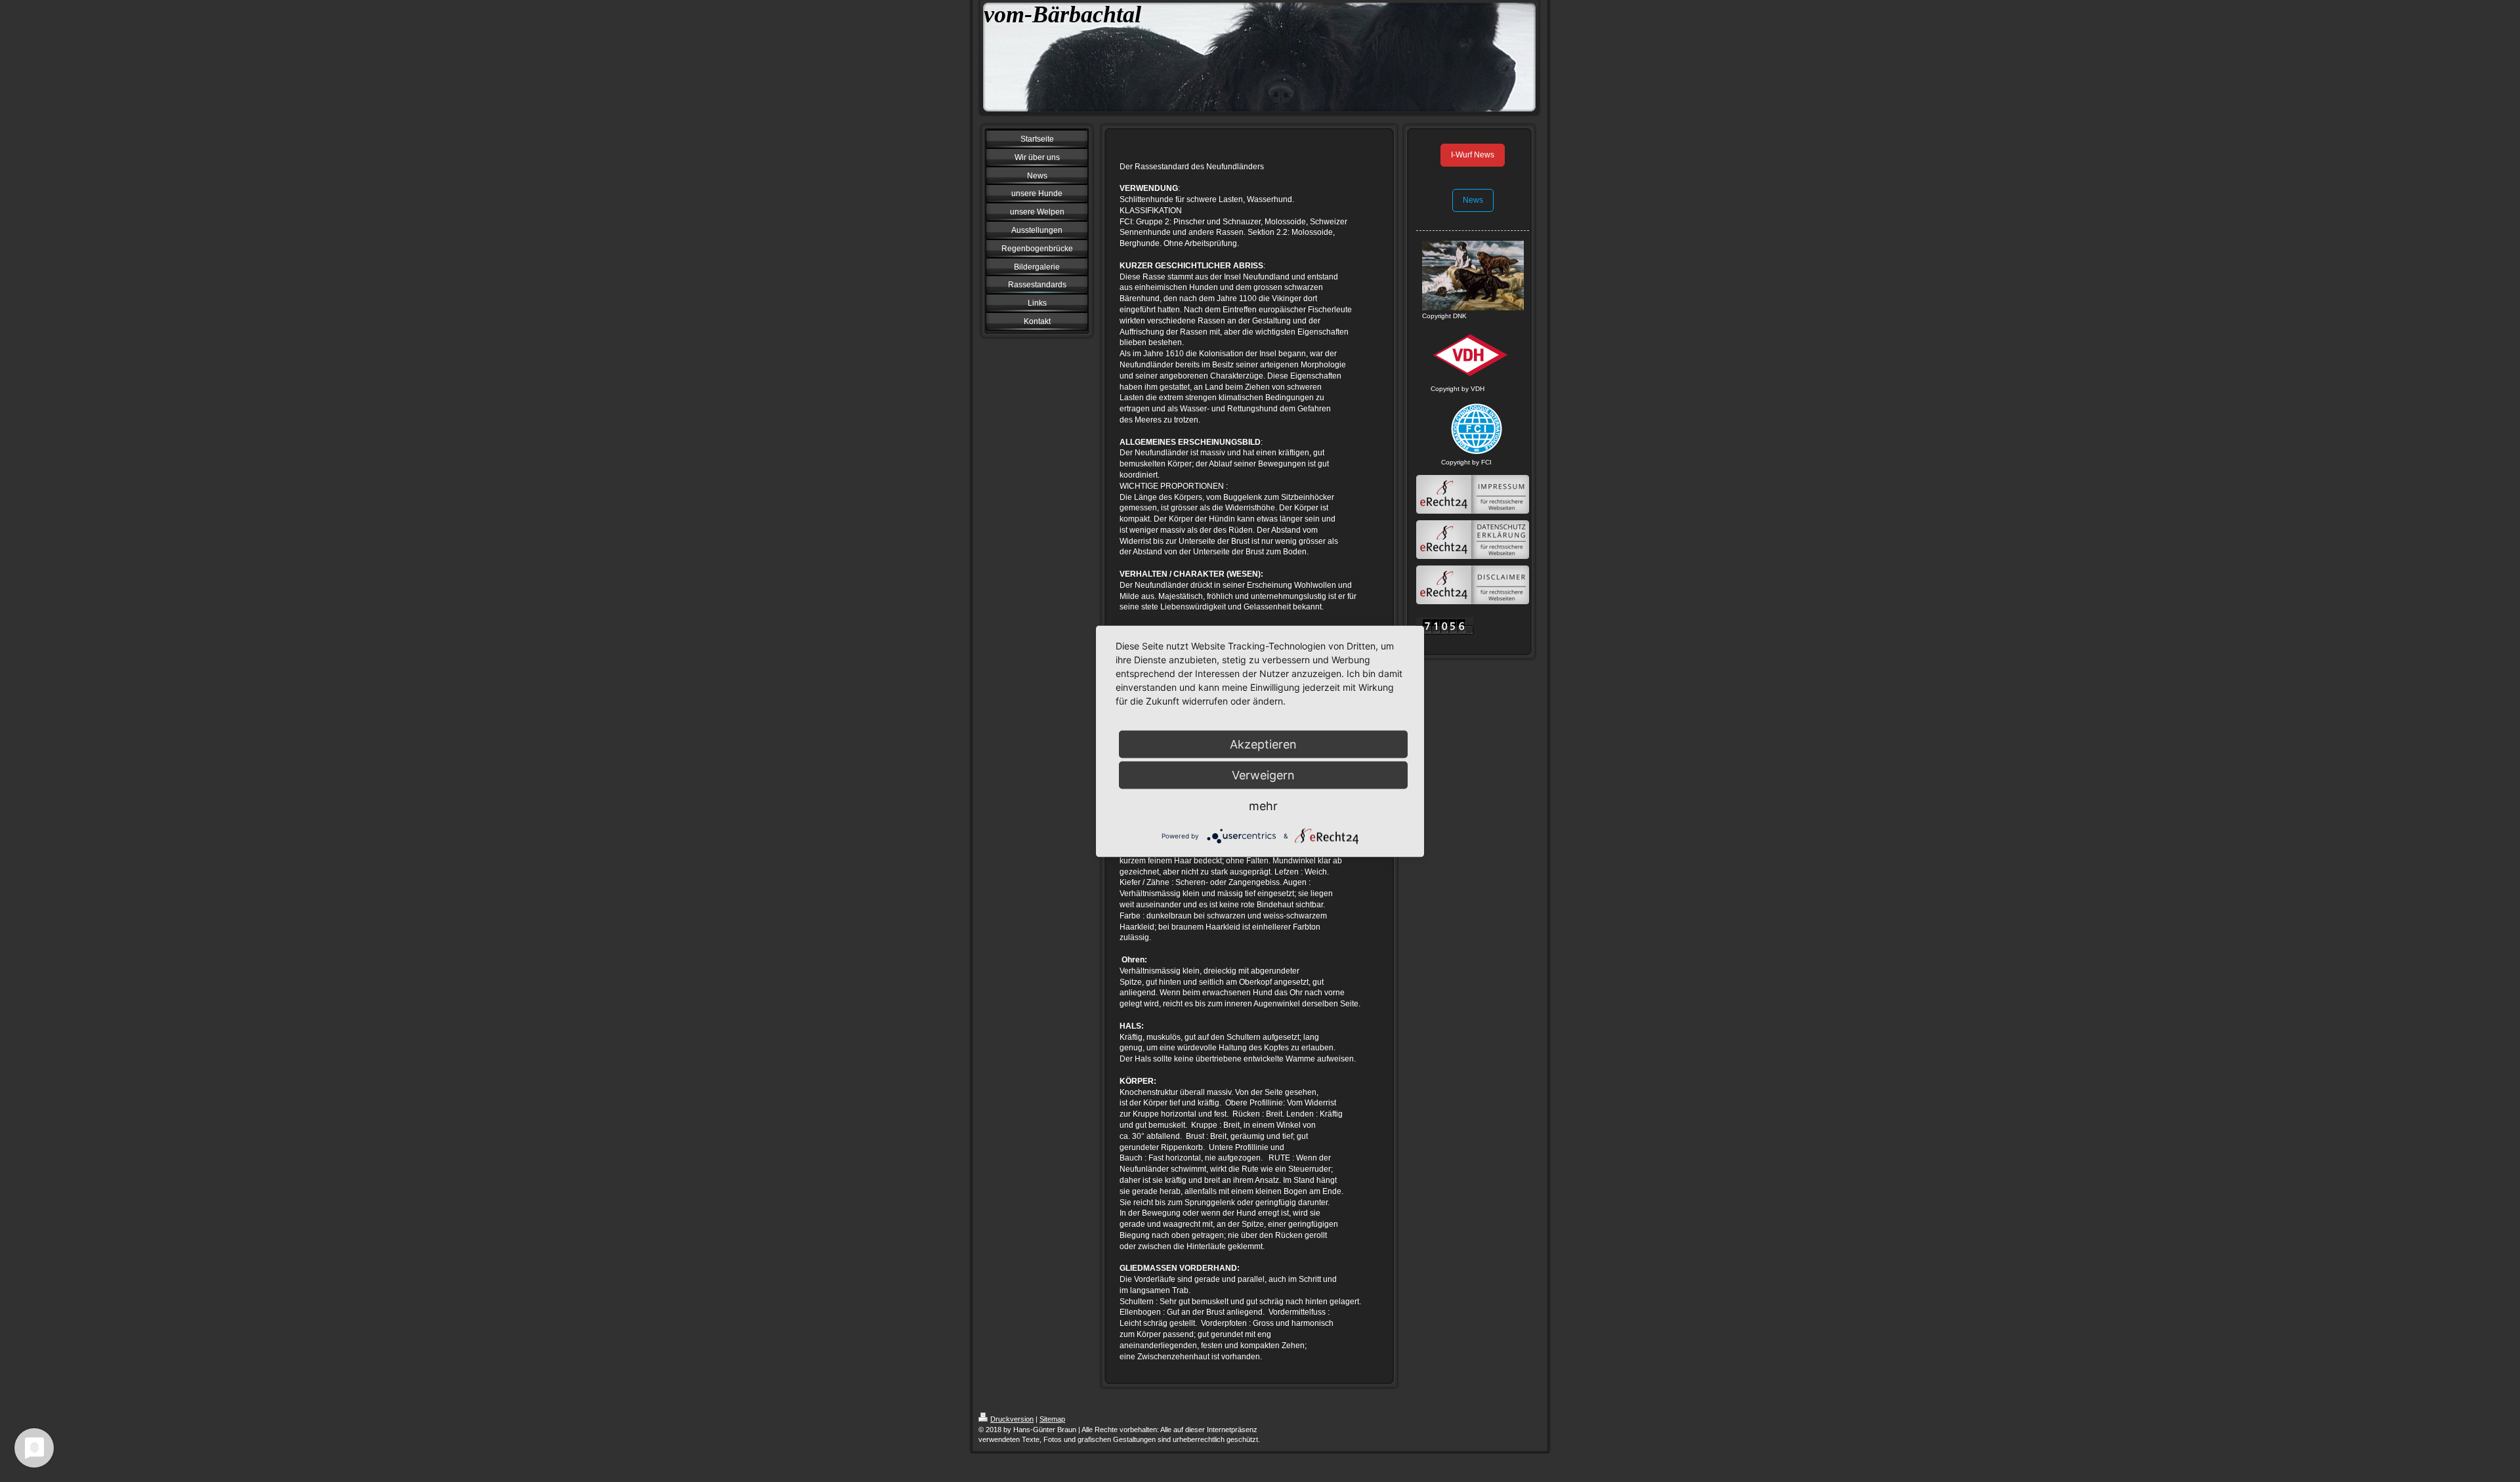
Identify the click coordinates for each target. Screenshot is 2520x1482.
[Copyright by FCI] (1473, 429)
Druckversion (1012, 1419)
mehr (1263, 805)
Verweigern (1263, 774)
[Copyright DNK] (1473, 276)
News (1473, 200)
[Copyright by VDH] (1473, 356)
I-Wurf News (1473, 155)
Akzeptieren (1263, 744)
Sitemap (1052, 1419)
